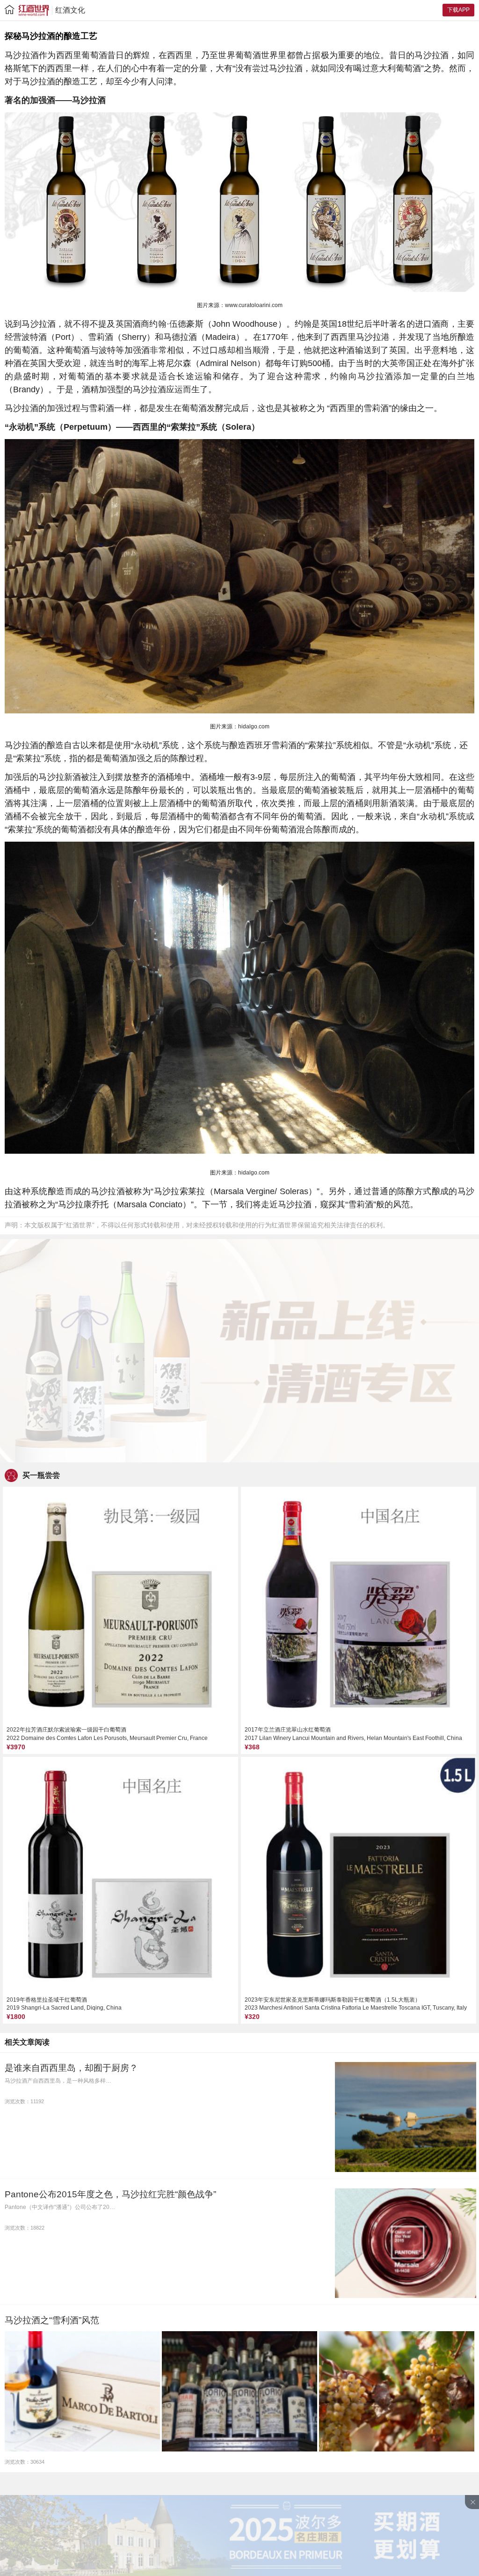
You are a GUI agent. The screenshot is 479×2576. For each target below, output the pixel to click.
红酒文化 (70, 10)
